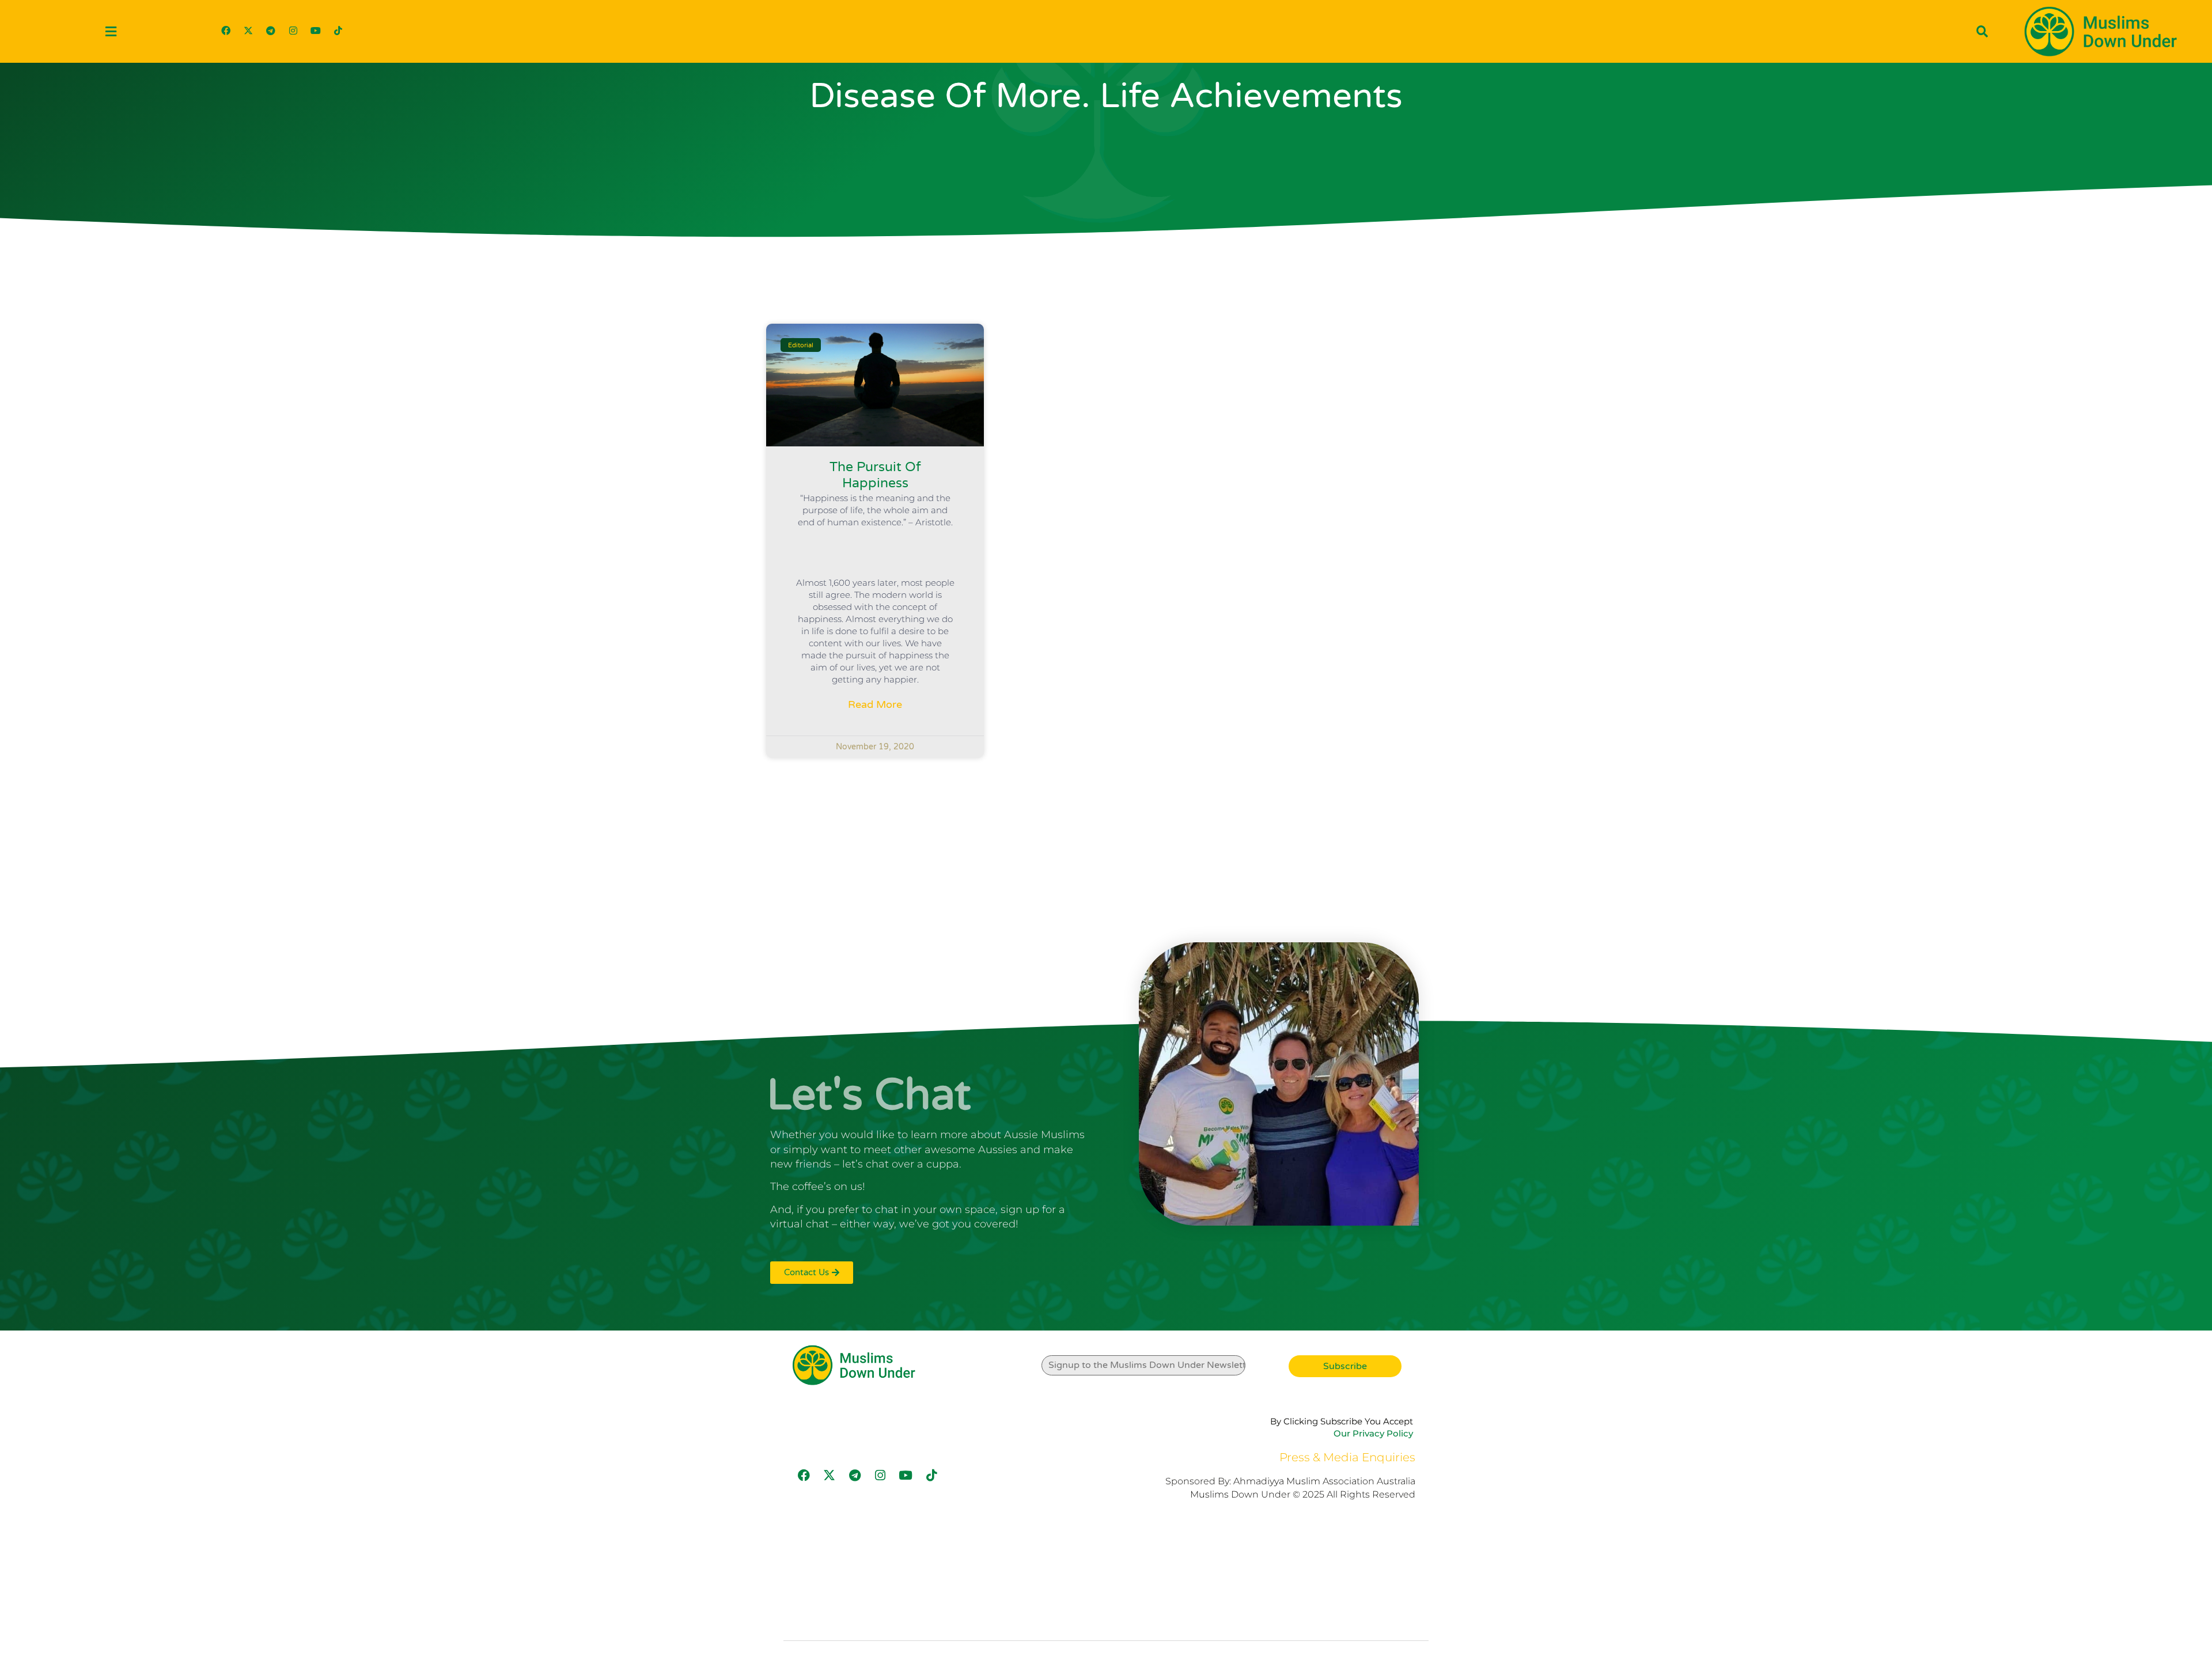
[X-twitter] (248, 31)
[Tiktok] (338, 31)
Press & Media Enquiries (1347, 1457)
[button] (111, 31)
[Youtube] (316, 31)
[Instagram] (293, 31)
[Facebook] (226, 31)
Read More (875, 704)
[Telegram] (271, 31)
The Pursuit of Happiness (875, 475)
